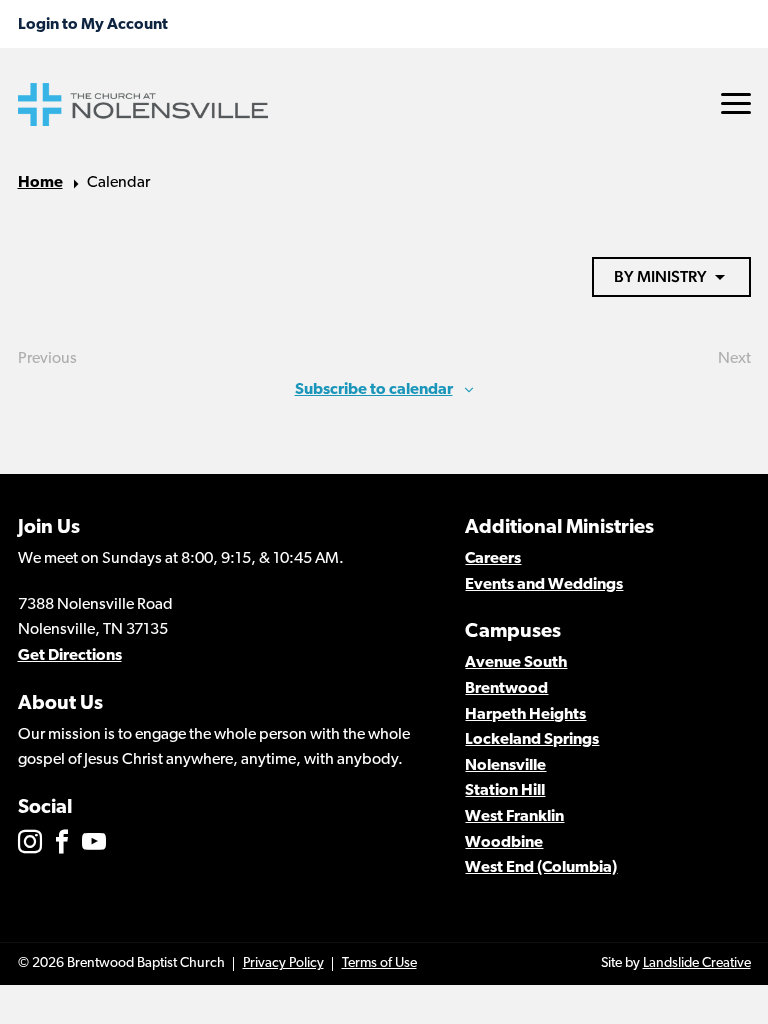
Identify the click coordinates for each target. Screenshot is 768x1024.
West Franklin (514, 817)
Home (40, 183)
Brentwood (506, 689)
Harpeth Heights (525, 715)
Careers (493, 559)
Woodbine (504, 843)
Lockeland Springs (532, 740)
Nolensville (505, 766)
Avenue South (516, 663)
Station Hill (505, 791)
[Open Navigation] (736, 103)
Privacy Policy (283, 963)
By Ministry (660, 276)
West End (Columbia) (541, 868)
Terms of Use (379, 963)
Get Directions (70, 656)
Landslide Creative (697, 963)
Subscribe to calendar (374, 390)
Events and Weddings (544, 585)
